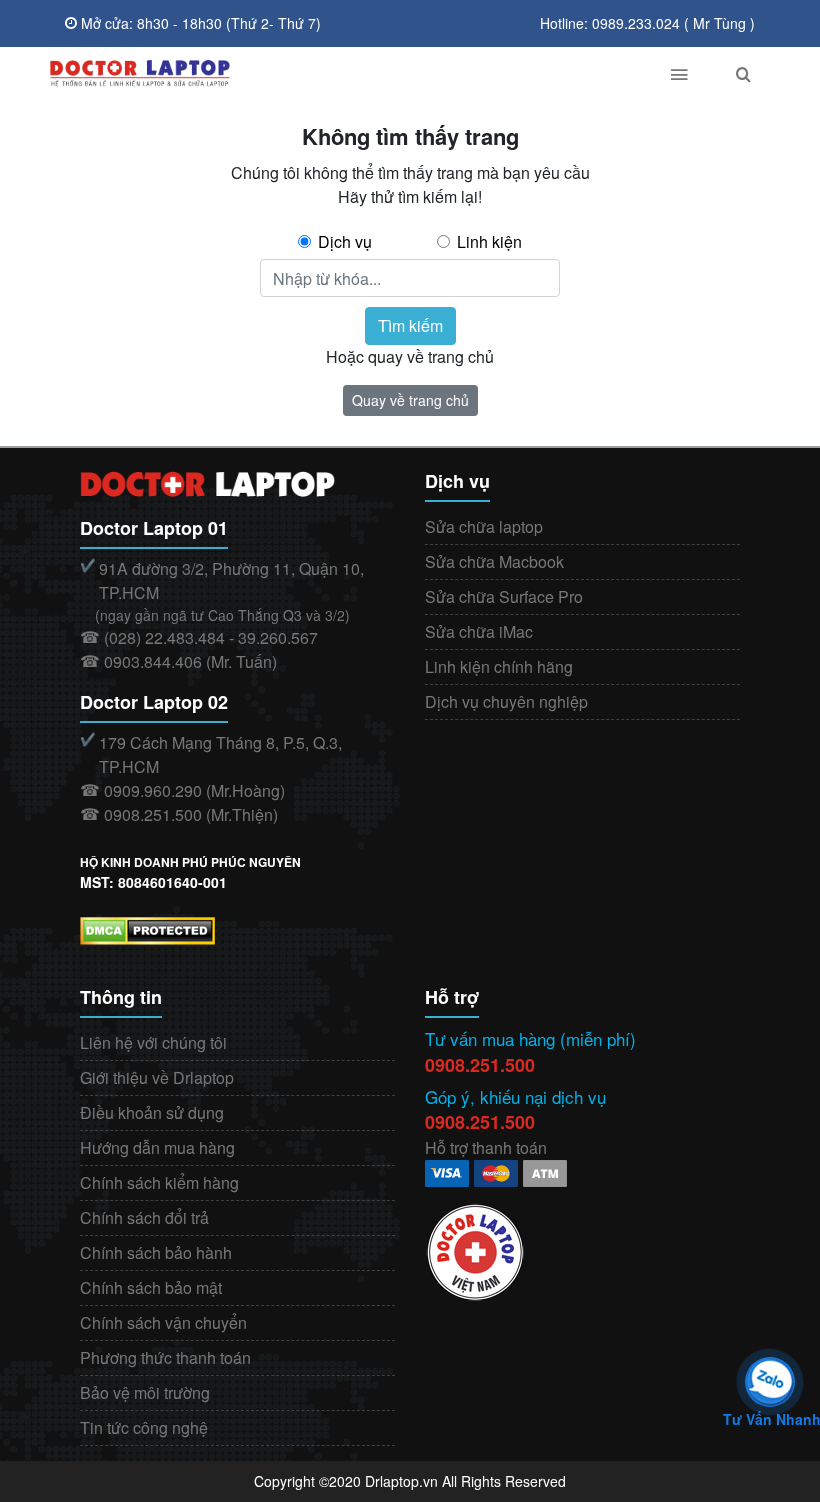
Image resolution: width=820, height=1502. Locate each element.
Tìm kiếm (410, 325)
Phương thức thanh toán (165, 1357)
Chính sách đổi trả (144, 1217)
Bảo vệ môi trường (145, 1392)
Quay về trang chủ (410, 400)
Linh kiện (489, 241)
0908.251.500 (480, 1065)
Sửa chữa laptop (484, 526)
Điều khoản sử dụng (152, 1112)
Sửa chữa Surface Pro (504, 596)
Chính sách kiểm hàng (159, 1182)
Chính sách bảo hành (156, 1252)
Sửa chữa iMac (479, 631)
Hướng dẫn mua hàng (157, 1147)
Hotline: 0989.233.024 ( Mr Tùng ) (647, 23)
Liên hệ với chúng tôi (153, 1042)
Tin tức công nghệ (144, 1427)
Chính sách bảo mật (151, 1287)
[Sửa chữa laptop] (337, 73)
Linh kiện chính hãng (499, 666)
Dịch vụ (345, 241)
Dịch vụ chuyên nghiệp (506, 701)
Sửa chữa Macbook (494, 561)
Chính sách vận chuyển (163, 1322)
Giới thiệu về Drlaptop (157, 1077)
